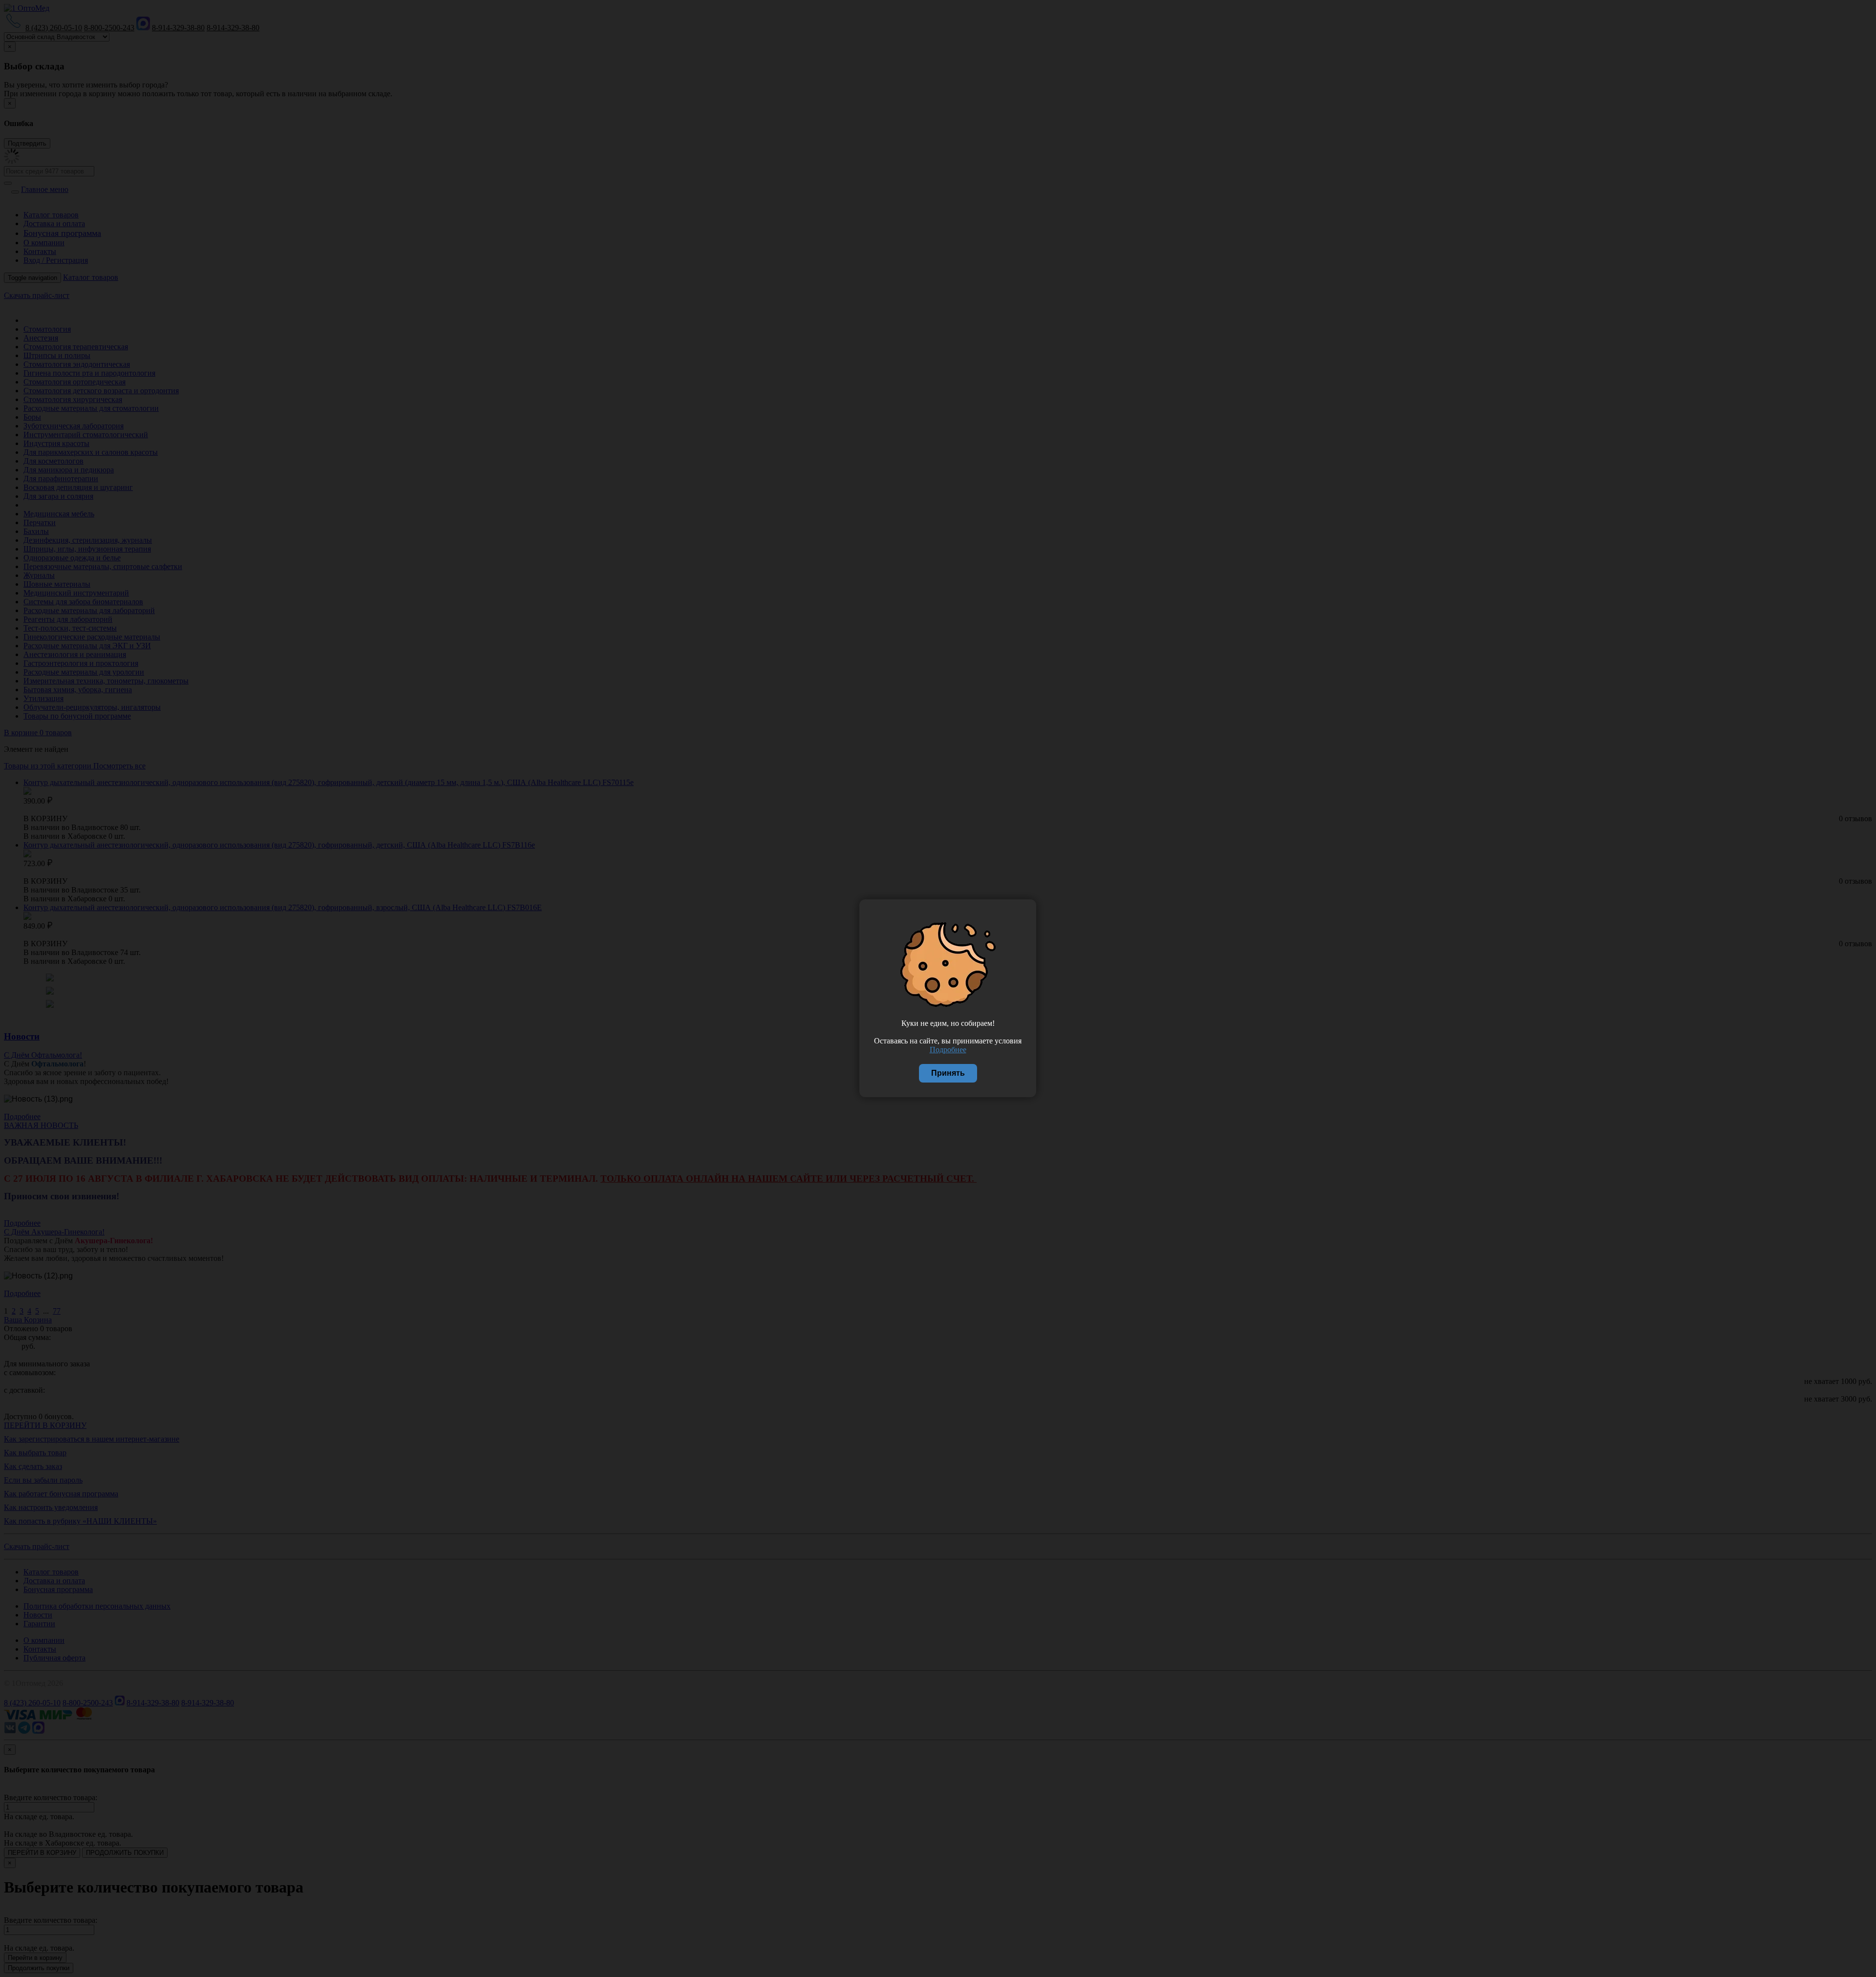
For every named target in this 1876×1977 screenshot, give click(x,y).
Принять (948, 1073)
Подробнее (948, 1050)
